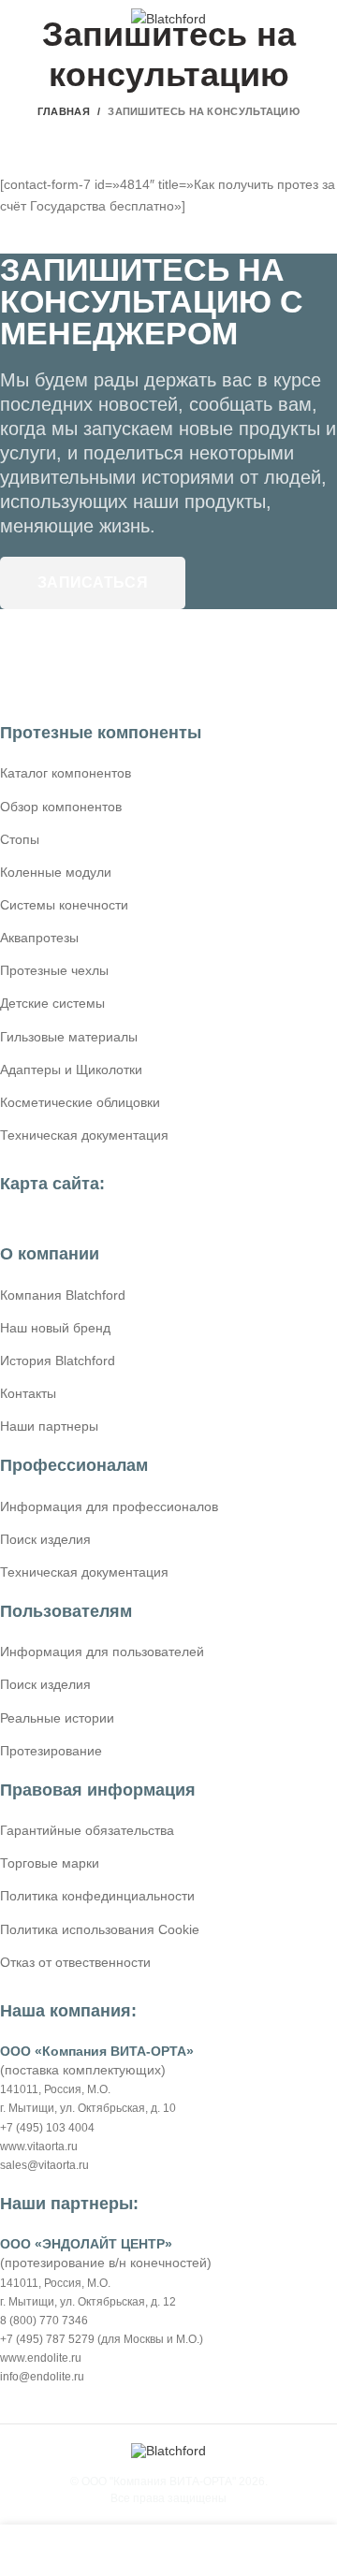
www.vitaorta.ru (39, 2147)
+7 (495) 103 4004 (47, 2128)
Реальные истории (57, 1718)
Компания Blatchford (63, 1295)
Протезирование (51, 1751)
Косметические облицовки (80, 1102)
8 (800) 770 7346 (44, 2321)
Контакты (28, 1393)
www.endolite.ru (41, 2358)
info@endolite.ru (42, 2377)
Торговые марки (50, 1863)
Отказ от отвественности (75, 1962)
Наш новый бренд (55, 1328)
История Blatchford (58, 1361)
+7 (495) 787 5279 (47, 2339)
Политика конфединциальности (97, 1896)
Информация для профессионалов (109, 1506)
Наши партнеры (49, 1426)
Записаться (93, 582)
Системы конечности (64, 905)
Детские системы (52, 1003)
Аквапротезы (39, 938)
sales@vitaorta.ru (44, 2165)
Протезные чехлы (54, 970)
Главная (64, 111)
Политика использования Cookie (100, 1929)
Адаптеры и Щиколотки (71, 1070)
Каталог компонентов (66, 773)
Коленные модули (56, 872)
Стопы (20, 839)
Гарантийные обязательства (87, 1830)
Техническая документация (84, 1135)
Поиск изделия (45, 1539)
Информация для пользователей (102, 1652)
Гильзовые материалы (69, 1037)
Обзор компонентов (61, 807)
